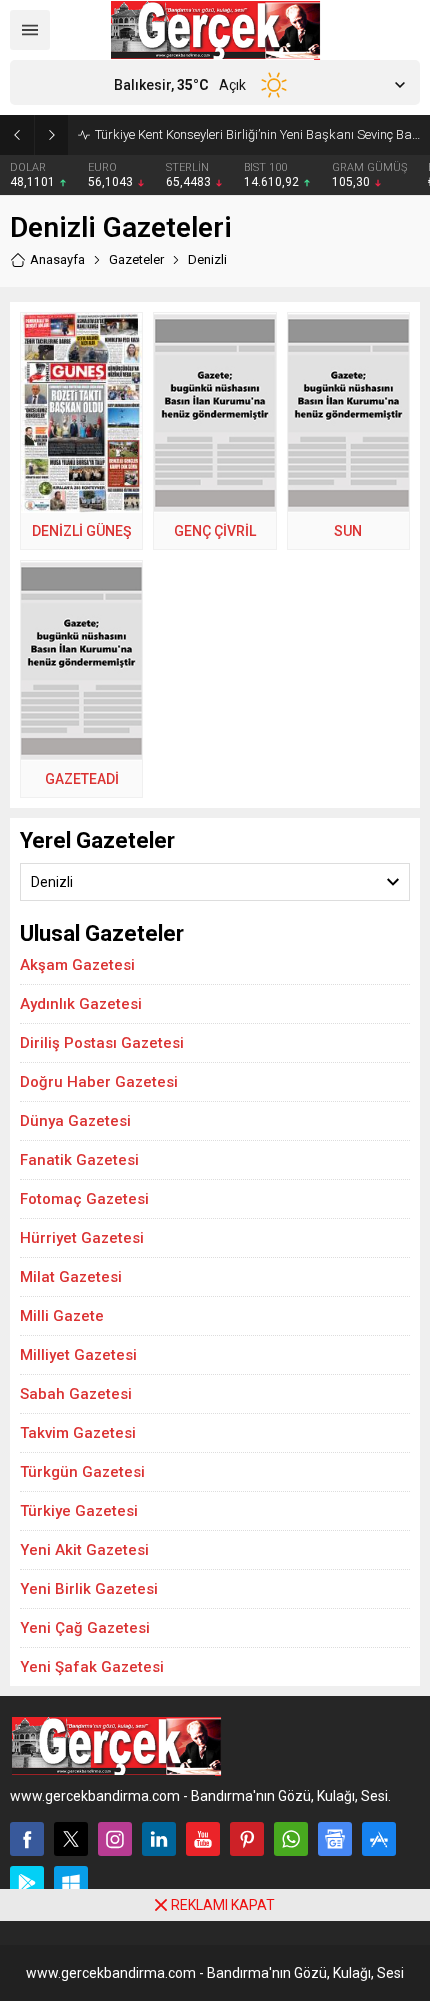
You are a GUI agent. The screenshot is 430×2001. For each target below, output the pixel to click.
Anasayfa (57, 259)
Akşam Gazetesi (77, 965)
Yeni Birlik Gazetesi (89, 1589)
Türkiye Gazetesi (79, 1511)
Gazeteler (136, 259)
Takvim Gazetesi (78, 1433)
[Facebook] (27, 1839)
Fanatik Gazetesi (79, 1160)
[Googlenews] (335, 1839)
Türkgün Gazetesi (82, 1472)
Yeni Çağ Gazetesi (85, 1628)
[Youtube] (203, 1839)
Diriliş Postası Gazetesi (102, 1043)
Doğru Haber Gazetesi (99, 1082)
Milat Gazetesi (71, 1277)
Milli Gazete (62, 1316)
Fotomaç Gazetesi (84, 1199)
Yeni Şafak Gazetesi (92, 1667)
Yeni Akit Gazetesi (84, 1550)
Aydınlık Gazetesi (81, 1004)
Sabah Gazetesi (76, 1394)
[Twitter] (71, 1839)
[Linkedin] (159, 1839)
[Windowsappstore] (71, 1883)
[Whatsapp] (291, 1839)
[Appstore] (379, 1839)
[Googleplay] (27, 1883)
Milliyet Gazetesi (78, 1355)
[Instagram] (115, 1839)
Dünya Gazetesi (75, 1121)
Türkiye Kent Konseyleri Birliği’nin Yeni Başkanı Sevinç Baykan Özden (257, 134)
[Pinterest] (247, 1839)
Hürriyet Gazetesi (82, 1238)
